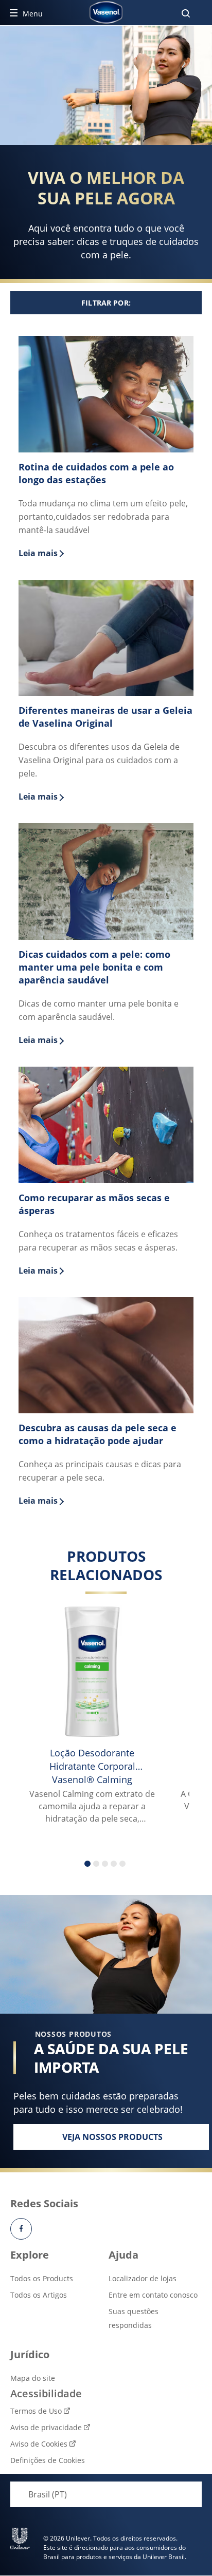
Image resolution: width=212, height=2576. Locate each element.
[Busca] (186, 13)
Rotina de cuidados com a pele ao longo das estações (96, 473)
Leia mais (106, 553)
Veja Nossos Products (136, 2140)
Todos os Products (42, 2278)
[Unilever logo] (20, 2539)
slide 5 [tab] (122, 1864)
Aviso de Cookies (39, 2444)
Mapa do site (33, 2378)
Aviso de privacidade (46, 2427)
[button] (106, 303)
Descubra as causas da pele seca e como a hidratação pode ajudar (98, 1434)
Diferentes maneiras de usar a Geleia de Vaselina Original (105, 717)
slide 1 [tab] (87, 1864)
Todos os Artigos (39, 2295)
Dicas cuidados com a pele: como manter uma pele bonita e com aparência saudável (94, 967)
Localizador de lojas (143, 2278)
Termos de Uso (36, 2411)
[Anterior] (35, 1684)
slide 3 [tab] (105, 1864)
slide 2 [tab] (96, 1864)
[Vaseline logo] (106, 12)
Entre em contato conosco (153, 2295)
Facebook (21, 2229)
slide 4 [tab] (114, 1864)
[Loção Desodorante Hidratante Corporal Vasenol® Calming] (92, 1672)
